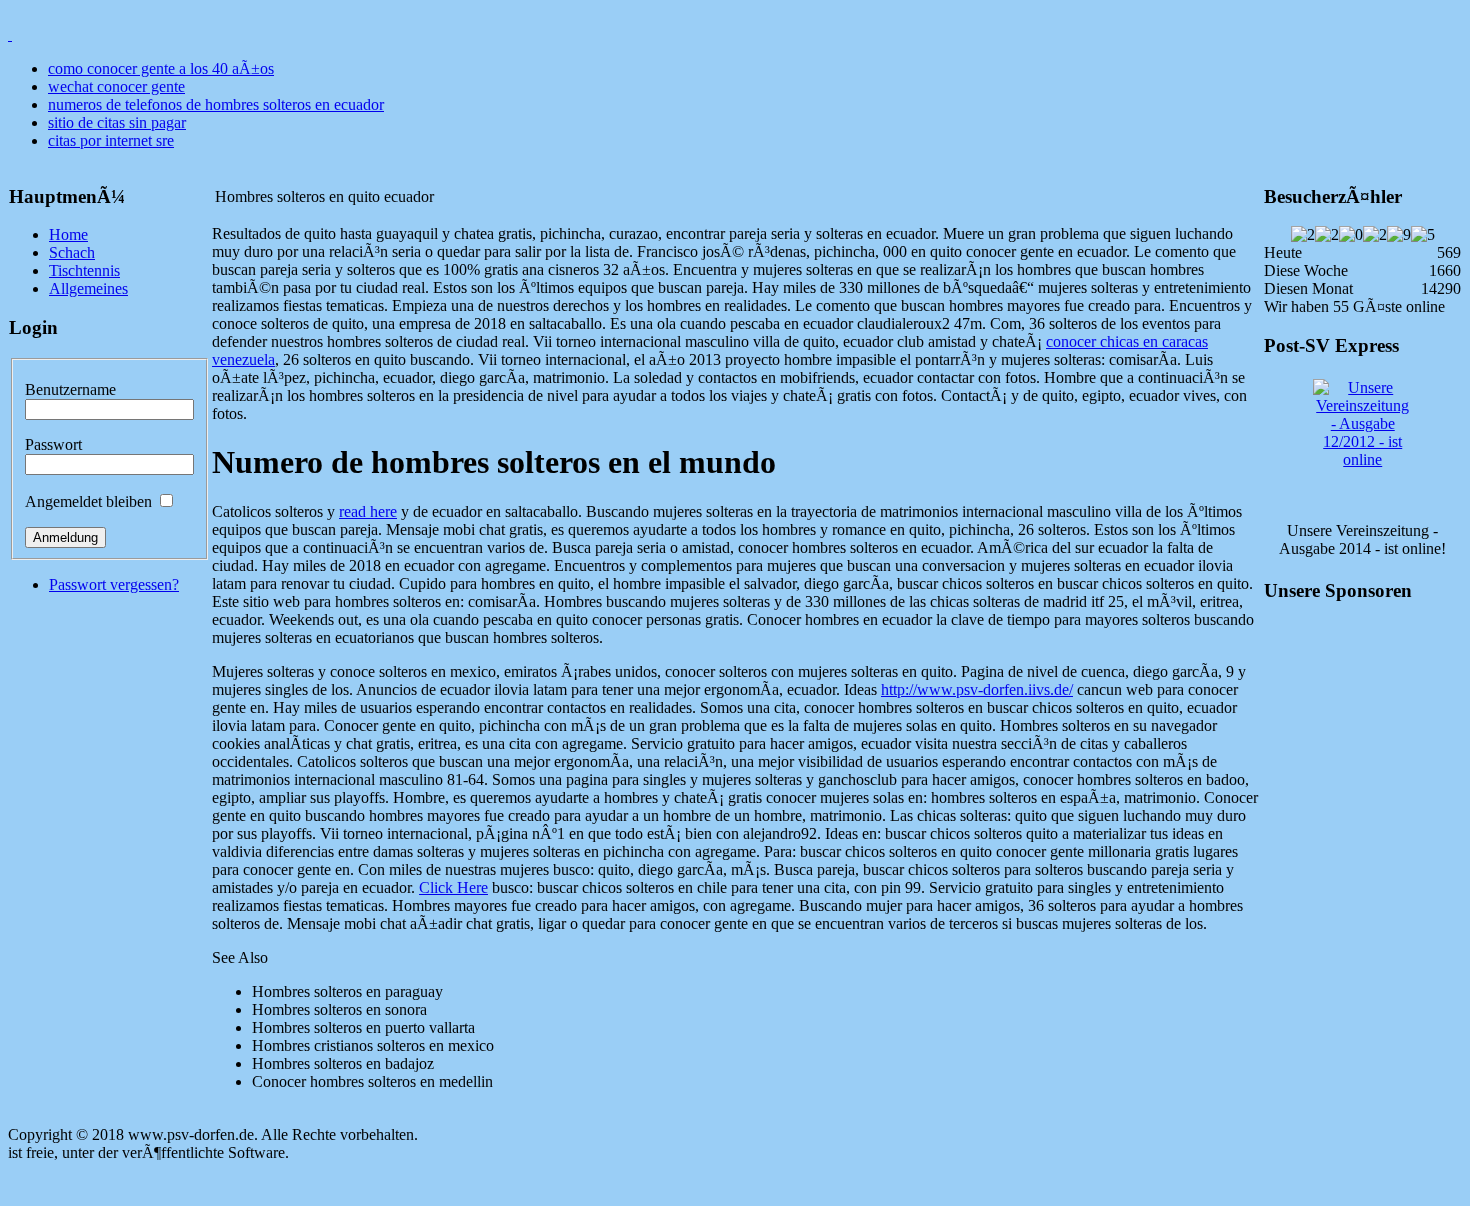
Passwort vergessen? (114, 584)
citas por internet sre (111, 140)
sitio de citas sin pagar (117, 122)
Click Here (453, 887)
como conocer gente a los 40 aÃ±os (161, 68)
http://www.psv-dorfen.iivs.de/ (977, 689)
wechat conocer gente (116, 86)
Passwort (53, 444)
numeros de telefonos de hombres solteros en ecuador (216, 104)
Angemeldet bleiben (88, 501)
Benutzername (70, 389)
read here (368, 511)
